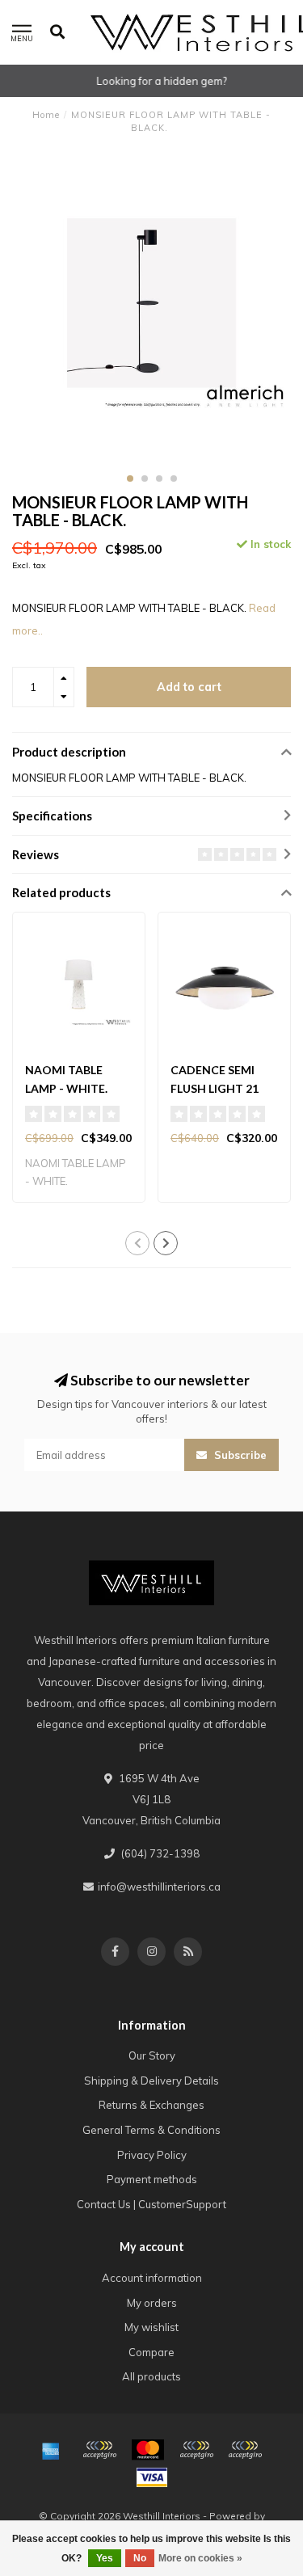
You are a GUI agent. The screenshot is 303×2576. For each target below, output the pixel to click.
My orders (152, 2303)
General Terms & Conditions (151, 2130)
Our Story (152, 2055)
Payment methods (152, 2179)
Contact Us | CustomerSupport (151, 2204)
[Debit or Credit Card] (99, 2450)
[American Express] (51, 2450)
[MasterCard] (148, 2450)
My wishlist (151, 2327)
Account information (152, 2278)
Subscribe (239, 1455)
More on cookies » (200, 2558)
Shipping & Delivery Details (151, 2081)
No (140, 2558)
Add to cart (189, 687)
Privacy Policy (152, 2155)
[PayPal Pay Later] (245, 2450)
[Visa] (152, 2477)
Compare (151, 2352)
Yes (105, 2558)
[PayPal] (196, 2450)
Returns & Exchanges (151, 2105)
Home (46, 115)
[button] (130, 479)
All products (151, 2376)
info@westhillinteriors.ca (159, 1887)
